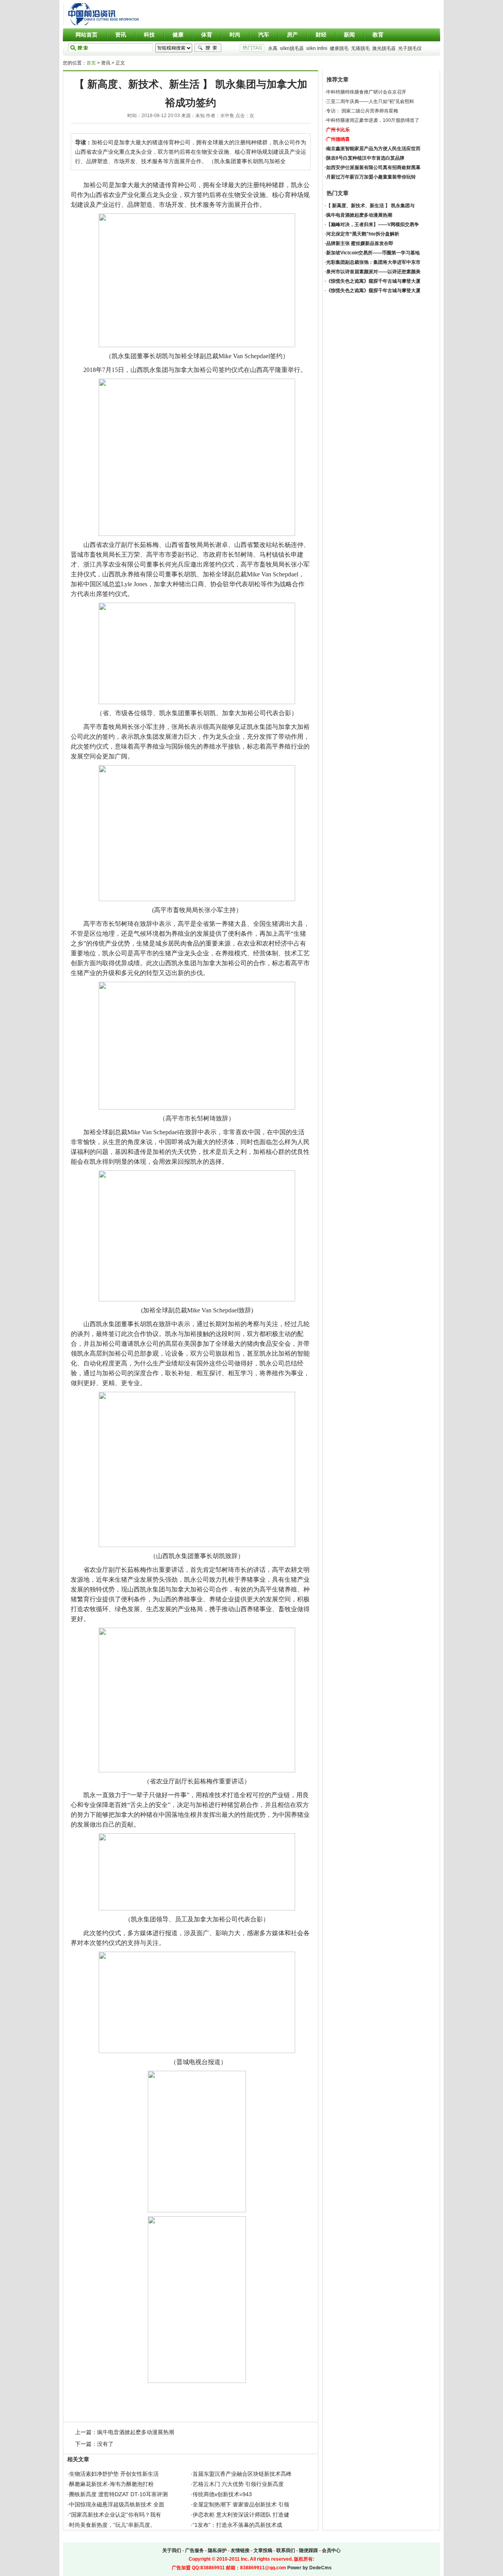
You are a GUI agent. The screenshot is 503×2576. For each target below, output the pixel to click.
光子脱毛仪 (410, 48)
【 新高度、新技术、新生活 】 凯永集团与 (370, 206)
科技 (149, 35)
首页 (91, 63)
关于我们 (172, 2550)
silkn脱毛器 (292, 48)
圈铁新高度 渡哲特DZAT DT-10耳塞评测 (118, 2494)
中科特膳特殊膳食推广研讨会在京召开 (366, 92)
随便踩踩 (308, 2550)
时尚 (235, 35)
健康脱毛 (339, 48)
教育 (378, 35)
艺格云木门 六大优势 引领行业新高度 (238, 2484)
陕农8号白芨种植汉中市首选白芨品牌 (365, 158)
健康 (178, 35)
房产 (292, 35)
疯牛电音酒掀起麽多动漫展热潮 (136, 2432)
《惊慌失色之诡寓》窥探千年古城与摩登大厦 (373, 281)
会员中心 (331, 2550)
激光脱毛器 (384, 48)
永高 (273, 48)
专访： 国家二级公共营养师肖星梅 (362, 111)
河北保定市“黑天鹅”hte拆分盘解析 (363, 234)
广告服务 (195, 2550)
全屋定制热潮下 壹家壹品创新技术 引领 (241, 2504)
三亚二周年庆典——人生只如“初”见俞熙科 (370, 101)
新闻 (349, 35)
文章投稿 (263, 2550)
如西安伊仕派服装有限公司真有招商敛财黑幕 (373, 167)
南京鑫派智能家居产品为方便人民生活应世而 (373, 149)
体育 (207, 35)
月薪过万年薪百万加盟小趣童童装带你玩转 (371, 177)
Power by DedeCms (309, 2568)
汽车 (264, 35)
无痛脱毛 (360, 48)
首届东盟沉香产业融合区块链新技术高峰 (242, 2474)
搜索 (208, 48)
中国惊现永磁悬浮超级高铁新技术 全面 (117, 2504)
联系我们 (286, 2550)
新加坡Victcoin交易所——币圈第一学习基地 (373, 253)
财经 (321, 35)
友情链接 (240, 2550)
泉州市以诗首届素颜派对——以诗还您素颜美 (373, 272)
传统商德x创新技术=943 (222, 2494)
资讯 (121, 35)
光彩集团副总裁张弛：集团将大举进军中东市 (373, 262)
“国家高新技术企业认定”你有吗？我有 (115, 2515)
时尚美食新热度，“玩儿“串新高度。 (112, 2525)
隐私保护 (217, 2550)
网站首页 (86, 35)
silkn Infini (317, 48)
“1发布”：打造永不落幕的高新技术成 (237, 2525)
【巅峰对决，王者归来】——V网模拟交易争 (373, 224)
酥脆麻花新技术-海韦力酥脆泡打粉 (111, 2484)
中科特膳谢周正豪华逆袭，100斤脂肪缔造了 (373, 120)
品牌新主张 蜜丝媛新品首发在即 (360, 243)
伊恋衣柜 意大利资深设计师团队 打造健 (241, 2515)
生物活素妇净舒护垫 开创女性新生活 (114, 2474)
